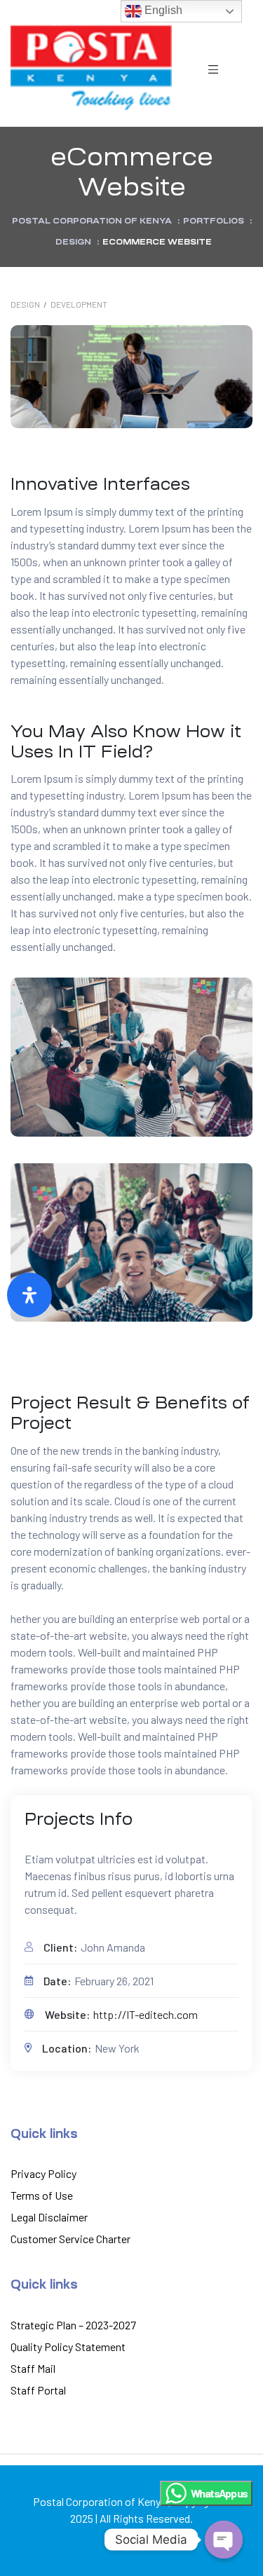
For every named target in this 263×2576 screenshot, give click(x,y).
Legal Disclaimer (49, 2217)
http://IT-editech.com (146, 2014)
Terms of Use (42, 2195)
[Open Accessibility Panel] (29, 1295)
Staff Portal (38, 2390)
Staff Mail (33, 2368)
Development (79, 304)
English (162, 10)
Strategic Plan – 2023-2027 (73, 2325)
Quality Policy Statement (68, 2347)
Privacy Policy (43, 2173)
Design (25, 304)
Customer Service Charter (70, 2239)
